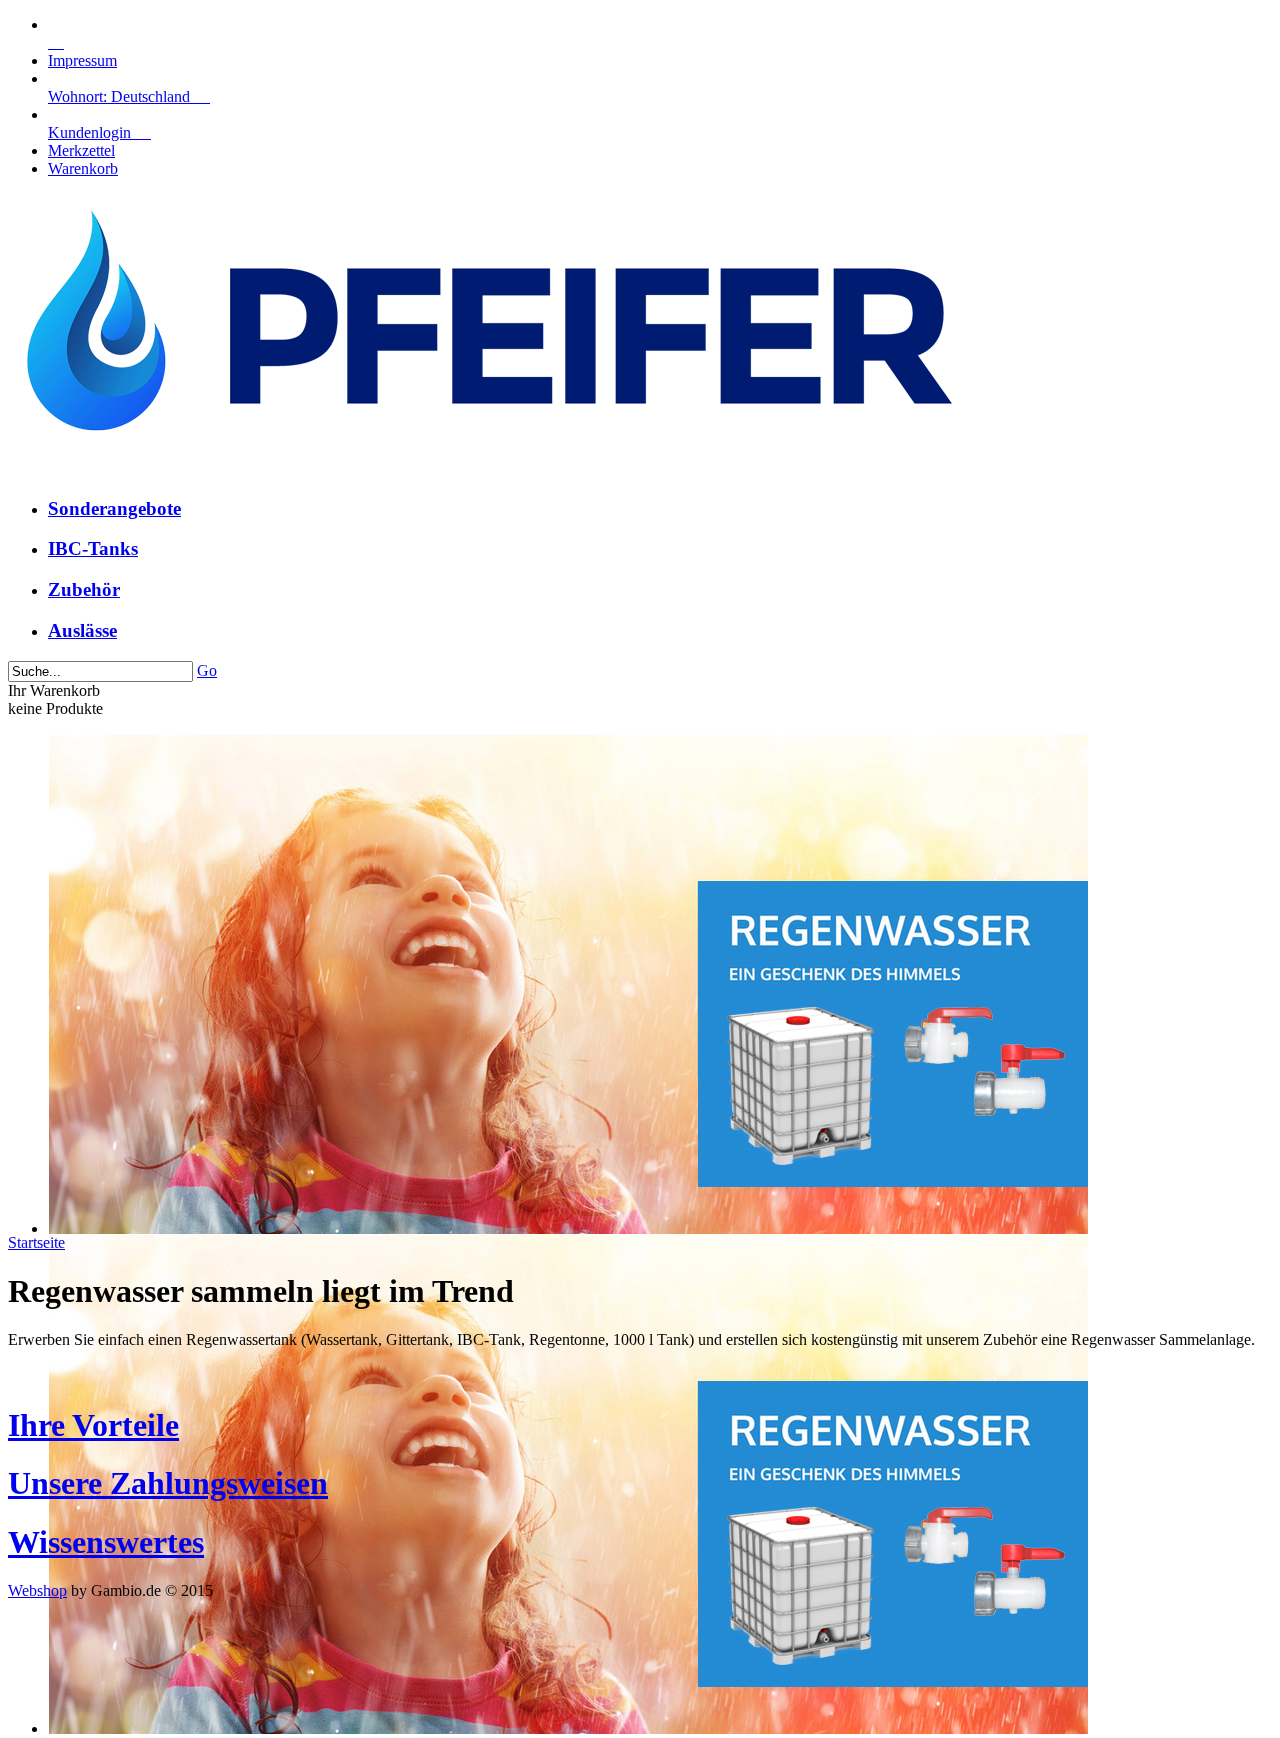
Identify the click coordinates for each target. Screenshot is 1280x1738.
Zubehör (84, 589)
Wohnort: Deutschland (129, 96)
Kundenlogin (99, 132)
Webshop (37, 1590)
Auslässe (82, 630)
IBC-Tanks (93, 548)
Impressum (82, 60)
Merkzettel (81, 150)
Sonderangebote (114, 508)
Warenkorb (83, 168)
